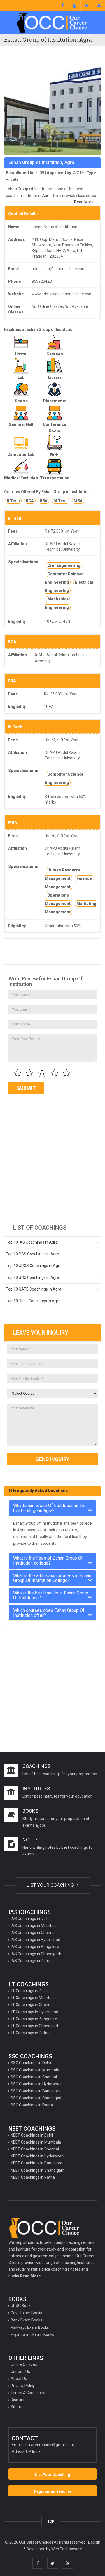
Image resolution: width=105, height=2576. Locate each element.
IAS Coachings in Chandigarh (36, 1954)
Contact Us (20, 2371)
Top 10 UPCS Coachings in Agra (34, 1266)
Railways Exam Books (30, 2327)
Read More (84, 202)
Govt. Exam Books (26, 2313)
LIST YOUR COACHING (51, 1885)
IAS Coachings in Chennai (33, 1933)
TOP (51, 2521)
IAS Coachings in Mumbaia (34, 1926)
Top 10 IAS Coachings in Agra (32, 1242)
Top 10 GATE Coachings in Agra (34, 1289)
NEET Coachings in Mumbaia (36, 2142)
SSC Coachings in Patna (32, 2105)
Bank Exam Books (26, 2320)
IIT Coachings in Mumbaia (33, 1998)
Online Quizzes (24, 2364)
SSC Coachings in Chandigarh (37, 2098)
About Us (19, 2378)
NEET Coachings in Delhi (32, 2135)
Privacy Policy (23, 2386)
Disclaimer (20, 2400)
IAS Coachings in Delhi (30, 1919)
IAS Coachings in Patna (31, 1961)
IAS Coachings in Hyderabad (35, 1940)
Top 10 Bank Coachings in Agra (33, 1301)
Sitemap (18, 2407)
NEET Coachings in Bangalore (37, 2163)
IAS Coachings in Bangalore (35, 1947)
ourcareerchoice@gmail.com (49, 2445)
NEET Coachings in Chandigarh (38, 2170)
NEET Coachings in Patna (33, 2177)
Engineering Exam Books (32, 2335)
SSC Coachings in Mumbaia (35, 2070)
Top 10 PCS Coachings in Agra (32, 1254)
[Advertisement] (53, 1158)
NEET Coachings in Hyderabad (37, 2156)
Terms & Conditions (28, 2393)
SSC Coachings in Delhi (31, 2063)
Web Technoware (67, 2549)
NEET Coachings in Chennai (35, 2149)
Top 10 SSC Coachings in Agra (32, 1277)
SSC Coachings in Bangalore (36, 2091)
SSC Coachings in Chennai (34, 2077)
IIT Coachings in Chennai (32, 2005)
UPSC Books (22, 2306)
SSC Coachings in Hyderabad (36, 2084)
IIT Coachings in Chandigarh (35, 2026)
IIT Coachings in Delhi (29, 1991)
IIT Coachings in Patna (30, 2033)
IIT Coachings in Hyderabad (34, 2012)
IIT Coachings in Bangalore (34, 2019)
